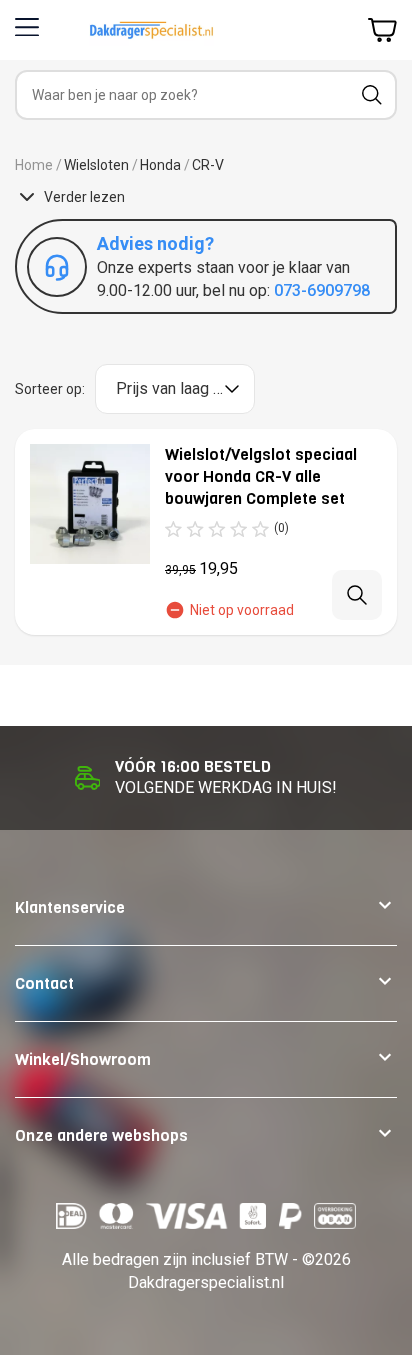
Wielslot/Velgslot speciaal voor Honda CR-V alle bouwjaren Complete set (261, 476)
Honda (160, 165)
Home (34, 165)
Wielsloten (96, 165)
